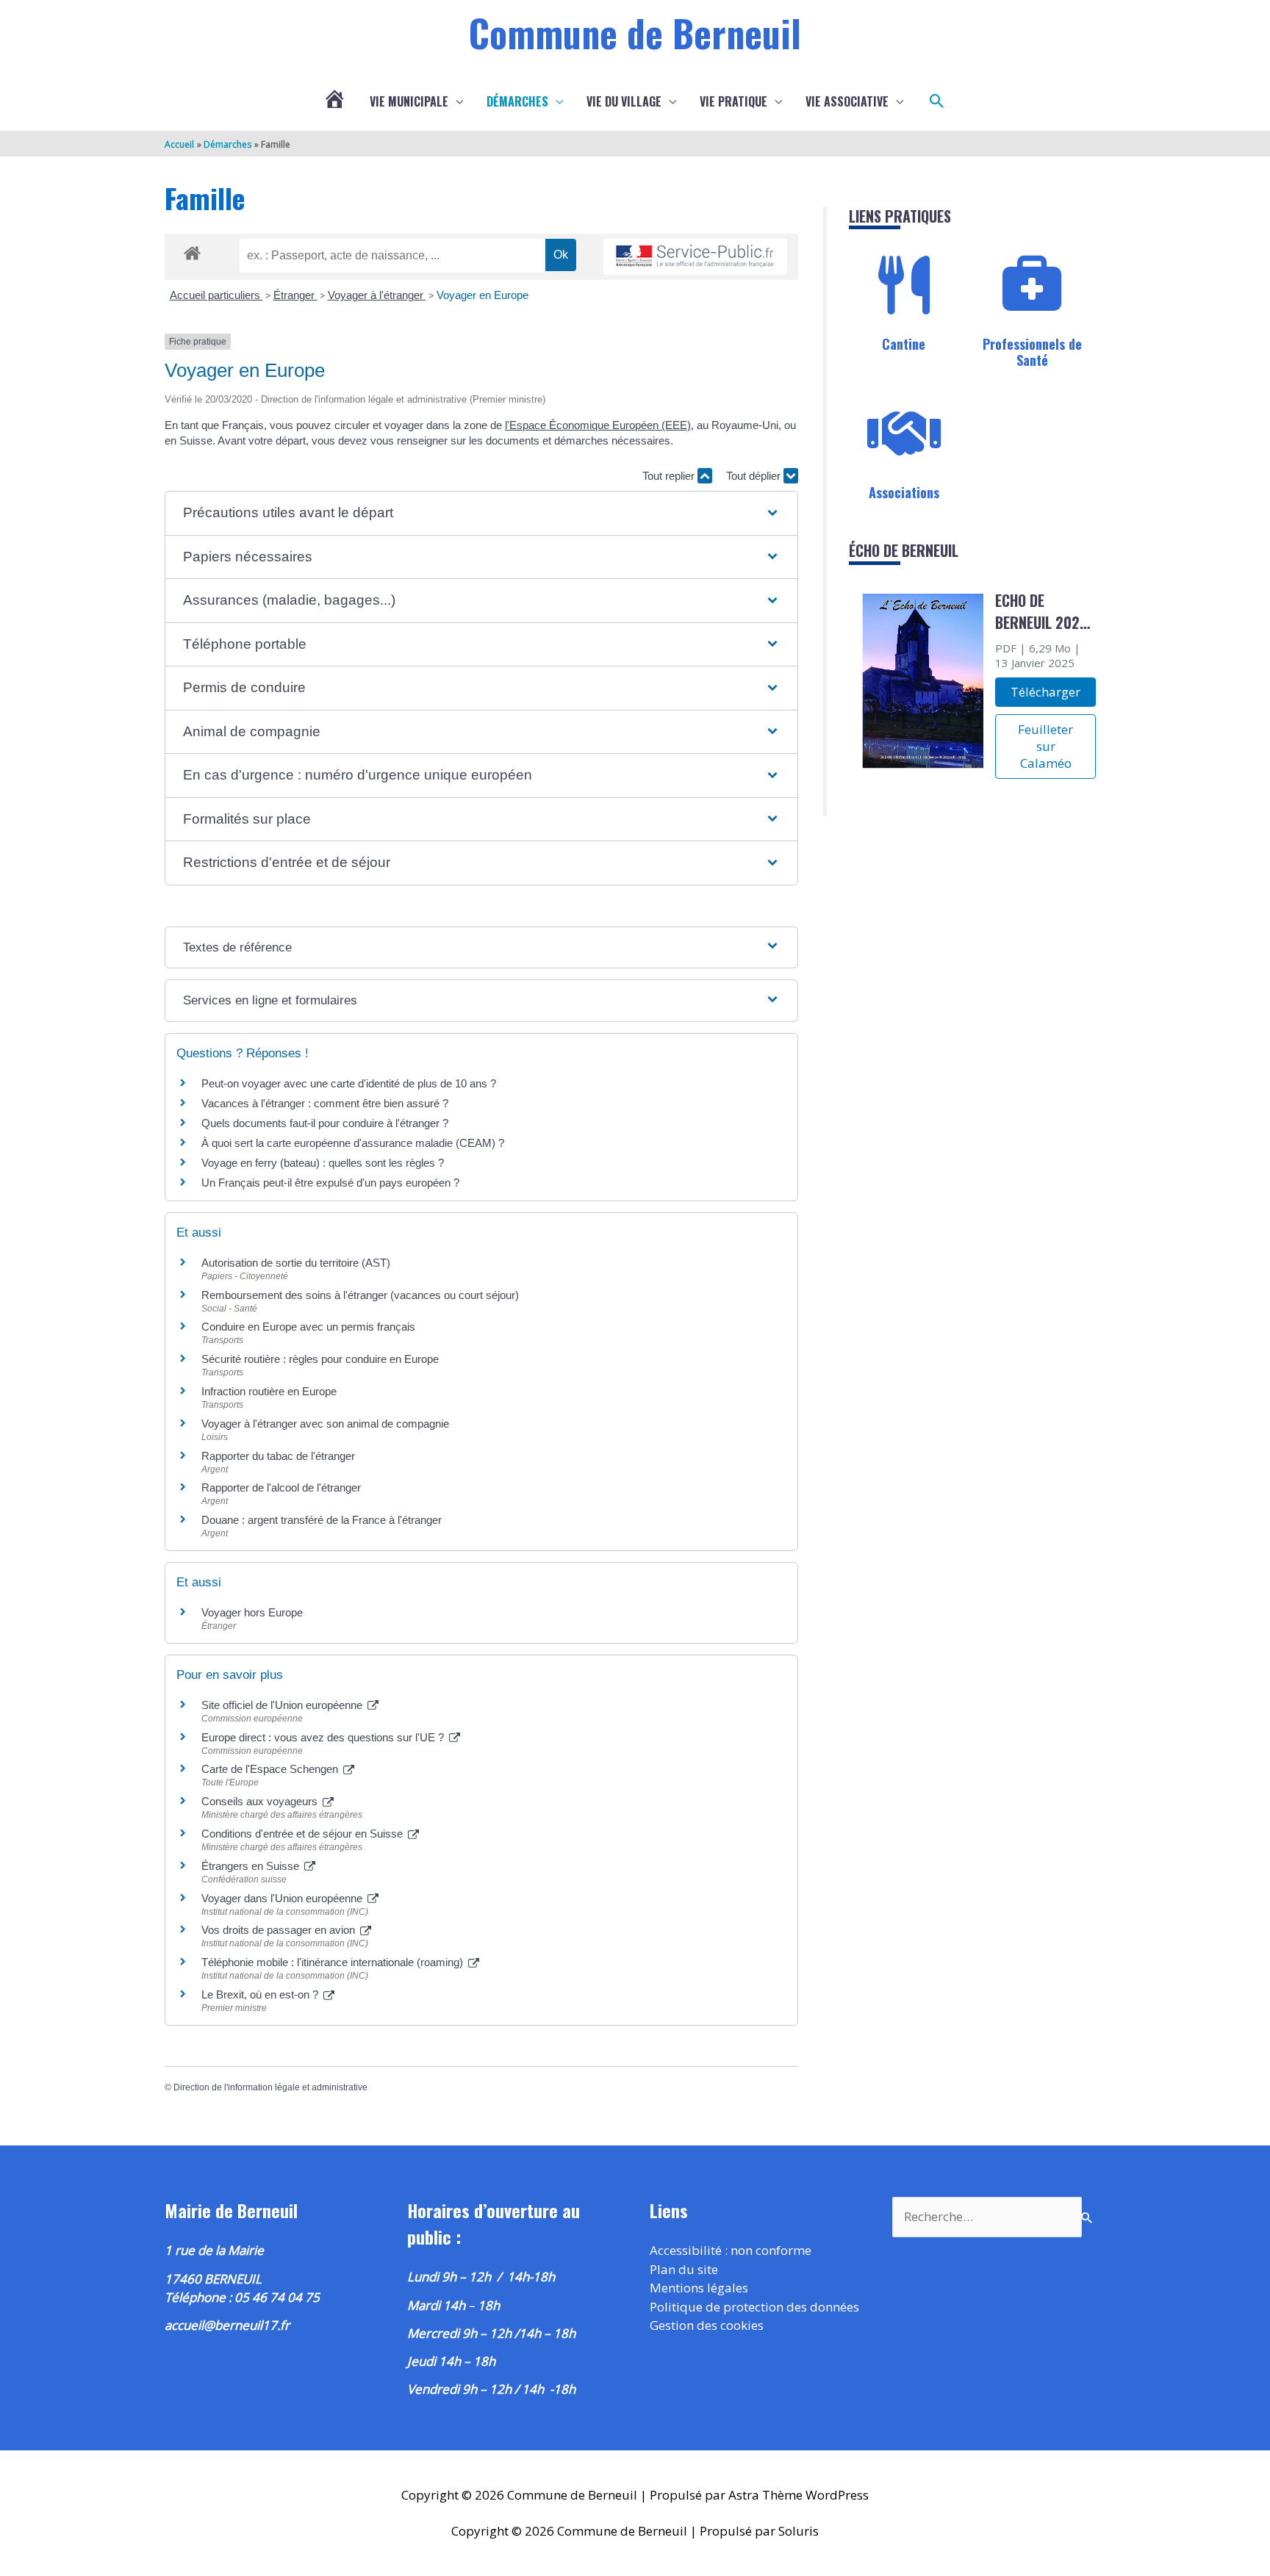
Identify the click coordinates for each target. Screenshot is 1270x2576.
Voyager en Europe (482, 295)
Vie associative (847, 101)
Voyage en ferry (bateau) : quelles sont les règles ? (323, 1163)
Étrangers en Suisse (252, 1866)
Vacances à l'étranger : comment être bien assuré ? (325, 1103)
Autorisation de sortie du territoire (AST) (296, 1263)
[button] (937, 101)
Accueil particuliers (216, 295)
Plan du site (684, 2269)
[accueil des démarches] (192, 251)
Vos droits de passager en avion (280, 1930)
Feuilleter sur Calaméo (1045, 746)
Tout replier (670, 476)
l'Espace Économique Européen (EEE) (598, 425)
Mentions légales (699, 2288)
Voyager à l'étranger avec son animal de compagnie (325, 1424)
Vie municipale (409, 101)
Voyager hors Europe (252, 1612)
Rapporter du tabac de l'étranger (278, 1456)
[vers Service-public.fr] (695, 257)
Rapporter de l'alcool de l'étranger (281, 1487)
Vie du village (624, 101)
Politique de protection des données (754, 2307)
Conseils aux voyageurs (261, 1801)
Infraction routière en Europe (269, 1391)
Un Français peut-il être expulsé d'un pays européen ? (330, 1183)
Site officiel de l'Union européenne (283, 1705)
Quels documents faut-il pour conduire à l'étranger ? (325, 1123)
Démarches (517, 101)
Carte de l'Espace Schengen (271, 1769)
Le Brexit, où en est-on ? (261, 1994)
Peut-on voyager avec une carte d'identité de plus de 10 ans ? (349, 1083)
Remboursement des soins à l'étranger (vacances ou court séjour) (360, 1295)
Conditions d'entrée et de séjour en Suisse (304, 1834)
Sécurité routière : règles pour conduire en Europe (320, 1359)
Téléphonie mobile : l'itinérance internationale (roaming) (334, 1962)
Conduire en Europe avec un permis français (308, 1327)
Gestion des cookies (707, 2325)
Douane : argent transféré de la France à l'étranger (322, 1520)
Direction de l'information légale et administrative (270, 2087)
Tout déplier (755, 476)
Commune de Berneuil (635, 32)
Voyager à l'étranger (377, 295)
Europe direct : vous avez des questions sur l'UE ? (324, 1737)
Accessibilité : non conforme (731, 2250)
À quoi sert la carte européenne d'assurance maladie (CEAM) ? (353, 1143)
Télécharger (1045, 692)
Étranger (295, 295)
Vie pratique (733, 101)
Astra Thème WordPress (799, 2495)
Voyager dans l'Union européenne (283, 1898)
